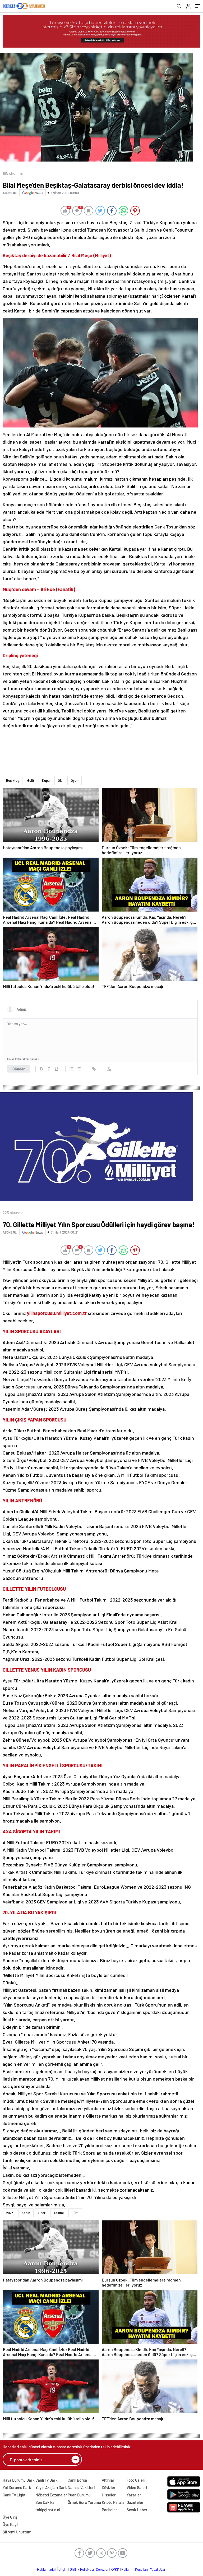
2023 (10, 2213)
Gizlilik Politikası (82, 2569)
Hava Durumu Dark (19, 2480)
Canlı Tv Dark (47, 2480)
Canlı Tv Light (14, 2495)
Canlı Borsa (77, 2480)
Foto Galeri (136, 2480)
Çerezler (102, 2569)
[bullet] (79, 1069)
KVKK (115, 2569)
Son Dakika (45, 2502)
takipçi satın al (48, 2510)
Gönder (19, 1069)
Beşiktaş (13, 780)
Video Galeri (137, 2487)
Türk (75, 2213)
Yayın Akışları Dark (51, 2487)
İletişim (62, 2569)
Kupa (46, 780)
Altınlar (108, 2480)
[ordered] (71, 1069)
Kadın (26, 2213)
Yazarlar (134, 2495)
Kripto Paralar (114, 2502)
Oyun (75, 780)
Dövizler (109, 2487)
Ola (60, 780)
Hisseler (109, 2495)
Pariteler (109, 2510)
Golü (31, 780)
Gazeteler (135, 2502)
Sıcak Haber (137, 2510)
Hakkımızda (46, 2569)
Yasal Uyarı (158, 2569)
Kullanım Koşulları (135, 2569)
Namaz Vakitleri (81, 2487)
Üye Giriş (10, 2517)
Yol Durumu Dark (17, 2487)
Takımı (59, 2213)
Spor (42, 2213)
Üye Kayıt (11, 2524)
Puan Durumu (79, 2495)
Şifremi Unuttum (17, 2532)
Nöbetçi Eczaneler (51, 2495)
